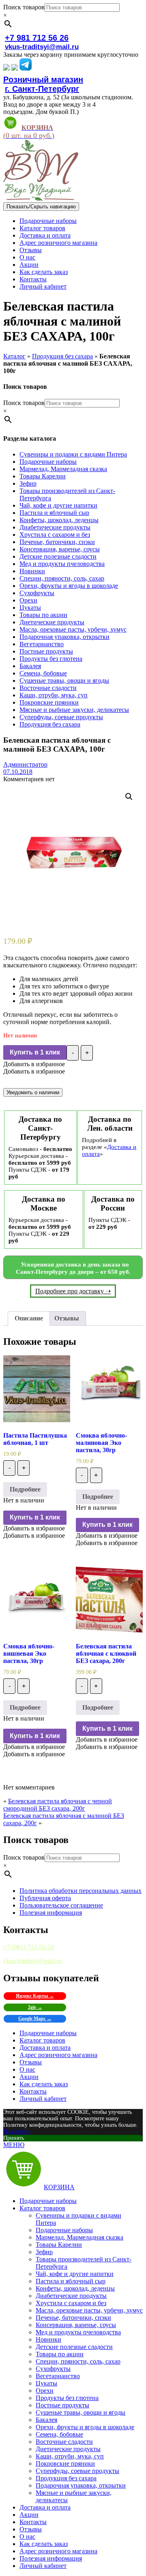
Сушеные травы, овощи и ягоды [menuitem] (81, 2412)
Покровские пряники (49, 702)
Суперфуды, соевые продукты (61, 717)
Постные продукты (46, 651)
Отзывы (31, 250)
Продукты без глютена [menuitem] (67, 2398)
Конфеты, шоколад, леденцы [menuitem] (75, 2288)
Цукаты (30, 608)
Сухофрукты (37, 593)
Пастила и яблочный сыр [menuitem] (71, 2281)
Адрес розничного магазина (58, 243)
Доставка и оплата (45, 235)
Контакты (33, 279)
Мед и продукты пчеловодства (62, 564)
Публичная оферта (45, 1898)
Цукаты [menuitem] (46, 2383)
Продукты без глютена (51, 659)
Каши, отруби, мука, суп (54, 695)
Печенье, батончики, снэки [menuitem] (73, 2318)
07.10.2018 (18, 772)
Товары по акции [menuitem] (60, 2354)
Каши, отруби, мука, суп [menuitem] (70, 2456)
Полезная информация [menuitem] (51, 2558)
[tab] (29, 1318)
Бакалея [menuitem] (46, 2420)
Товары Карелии (43, 476)
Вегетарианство (42, 644)
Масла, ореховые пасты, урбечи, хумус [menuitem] (89, 2310)
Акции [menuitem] (29, 2515)
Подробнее (25, 1489)
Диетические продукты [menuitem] (68, 2449)
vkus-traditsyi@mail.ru (42, 47)
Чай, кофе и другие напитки (58, 505)
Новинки (32, 571)
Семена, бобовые (43, 673)
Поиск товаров (24, 7)
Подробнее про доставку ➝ (73, 1291)
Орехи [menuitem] (45, 2391)
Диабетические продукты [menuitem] (71, 2296)
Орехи (28, 600)
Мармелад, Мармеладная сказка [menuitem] (79, 2237)
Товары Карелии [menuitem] (59, 2245)
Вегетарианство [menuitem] (58, 2376)
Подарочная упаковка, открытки (64, 637)
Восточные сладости (48, 688)
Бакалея (30, 666)
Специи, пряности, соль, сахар (62, 578)
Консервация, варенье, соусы (60, 549)
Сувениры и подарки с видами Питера (73, 454)
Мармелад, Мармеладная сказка (63, 469)
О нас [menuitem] (27, 2536)
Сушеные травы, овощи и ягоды (64, 680)
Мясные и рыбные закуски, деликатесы (74, 710)
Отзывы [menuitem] (31, 2529)
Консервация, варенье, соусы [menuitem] (76, 2325)
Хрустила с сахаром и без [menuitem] (71, 2303)
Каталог (14, 356)
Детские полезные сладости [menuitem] (74, 2347)
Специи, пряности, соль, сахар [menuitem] (78, 2361)
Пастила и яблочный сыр (54, 513)
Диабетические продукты (55, 527)
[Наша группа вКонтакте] (6, 68)
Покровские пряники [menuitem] (65, 2463)
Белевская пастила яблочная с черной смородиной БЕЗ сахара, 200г (58, 1805)
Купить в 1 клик (35, 1052)
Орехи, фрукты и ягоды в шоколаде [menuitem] (85, 2427)
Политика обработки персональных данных (81, 1891)
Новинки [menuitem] (48, 2339)
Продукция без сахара (62, 356)
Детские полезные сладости (58, 556)
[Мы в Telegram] (26, 68)
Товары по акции (43, 615)
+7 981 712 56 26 (37, 38)
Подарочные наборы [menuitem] (48, 2201)
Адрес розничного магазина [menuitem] (58, 2551)
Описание (29, 1318)
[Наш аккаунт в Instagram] (15, 68)
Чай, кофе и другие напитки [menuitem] (75, 2274)
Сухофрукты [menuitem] (53, 2369)
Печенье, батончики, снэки (57, 542)
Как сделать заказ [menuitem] (44, 2544)
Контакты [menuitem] (33, 2522)
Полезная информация (51, 1913)
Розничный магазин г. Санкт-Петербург (43, 84)
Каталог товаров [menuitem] (42, 2208)
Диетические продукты (52, 622)
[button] (34, 1064)
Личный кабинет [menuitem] (43, 2566)
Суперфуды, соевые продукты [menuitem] (77, 2471)
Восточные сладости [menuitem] (64, 2442)
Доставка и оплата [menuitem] (45, 2507)
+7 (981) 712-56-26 (29, 1947)
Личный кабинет (43, 286)
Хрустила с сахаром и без (55, 535)
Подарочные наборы (48, 221)
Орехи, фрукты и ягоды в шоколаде (69, 586)
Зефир (28, 483)
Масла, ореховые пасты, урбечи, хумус (73, 629)
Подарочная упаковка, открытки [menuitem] (81, 2485)
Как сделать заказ (44, 272)
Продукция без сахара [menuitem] (66, 2478)
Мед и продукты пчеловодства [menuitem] (78, 2332)
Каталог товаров (42, 228)
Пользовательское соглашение (61, 1905)
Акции (29, 265)
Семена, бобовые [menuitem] (59, 2434)
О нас (27, 257)
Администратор (25, 764)
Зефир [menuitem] (44, 2252)
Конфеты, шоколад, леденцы (59, 520)
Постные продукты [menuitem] (62, 2405)
